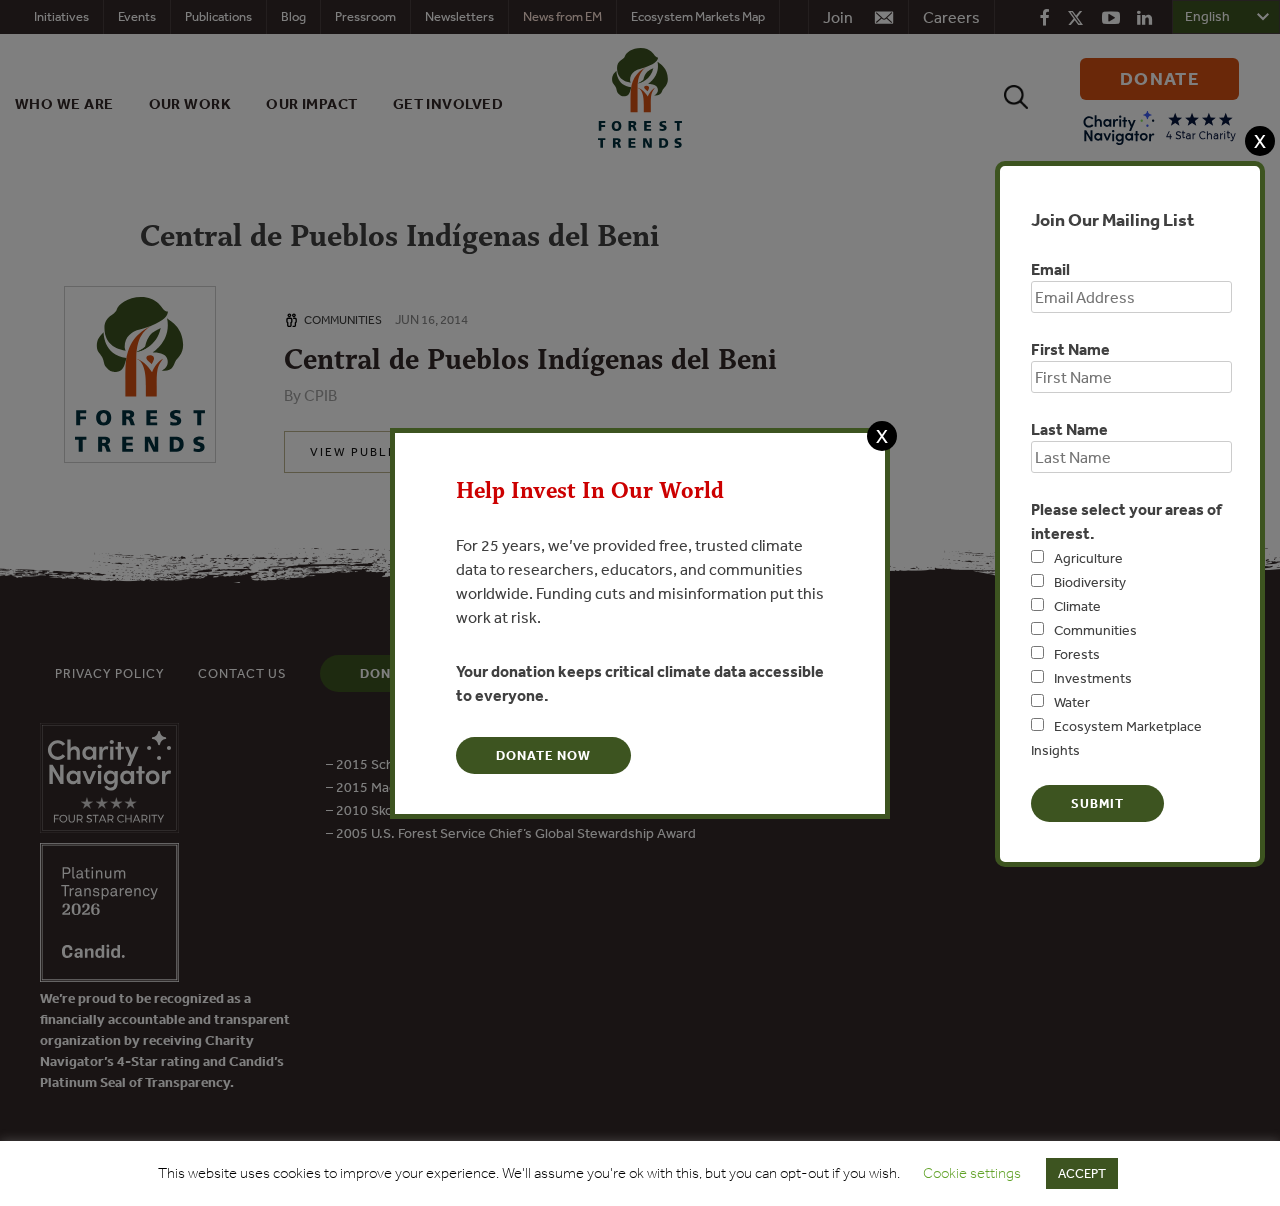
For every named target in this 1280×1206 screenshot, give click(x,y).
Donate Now (543, 755)
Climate (1077, 606)
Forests (1077, 654)
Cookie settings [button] (972, 1173)
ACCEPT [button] (1082, 1173)
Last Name (1069, 429)
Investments (1093, 678)
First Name (1070, 349)
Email (1050, 269)
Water (1072, 702)
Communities (1095, 630)
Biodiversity (1090, 582)
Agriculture (1088, 558)
